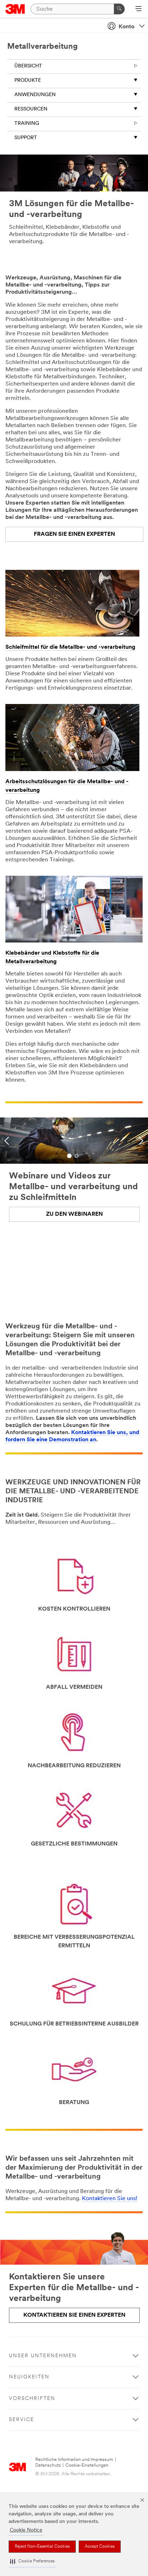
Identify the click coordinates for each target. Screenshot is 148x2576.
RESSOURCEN (31, 109)
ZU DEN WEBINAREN (74, 1214)
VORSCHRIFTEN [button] (32, 2399)
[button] (32, 2561)
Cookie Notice (26, 2530)
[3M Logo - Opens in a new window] (15, 9)
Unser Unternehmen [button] (43, 2356)
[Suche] (119, 9)
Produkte (28, 81)
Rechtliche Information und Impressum (74, 2460)
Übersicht (28, 66)
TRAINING (27, 124)
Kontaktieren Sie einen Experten (74, 2315)
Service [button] (22, 2420)
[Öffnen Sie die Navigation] (138, 9)
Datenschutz (48, 2465)
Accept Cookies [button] (100, 2547)
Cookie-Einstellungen (87, 2465)
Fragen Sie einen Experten (74, 534)
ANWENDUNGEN (35, 95)
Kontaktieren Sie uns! (110, 2199)
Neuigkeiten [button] (29, 2377)
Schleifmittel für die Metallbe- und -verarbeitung (70, 647)
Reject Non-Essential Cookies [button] (42, 2547)
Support (26, 138)
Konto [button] (126, 27)
